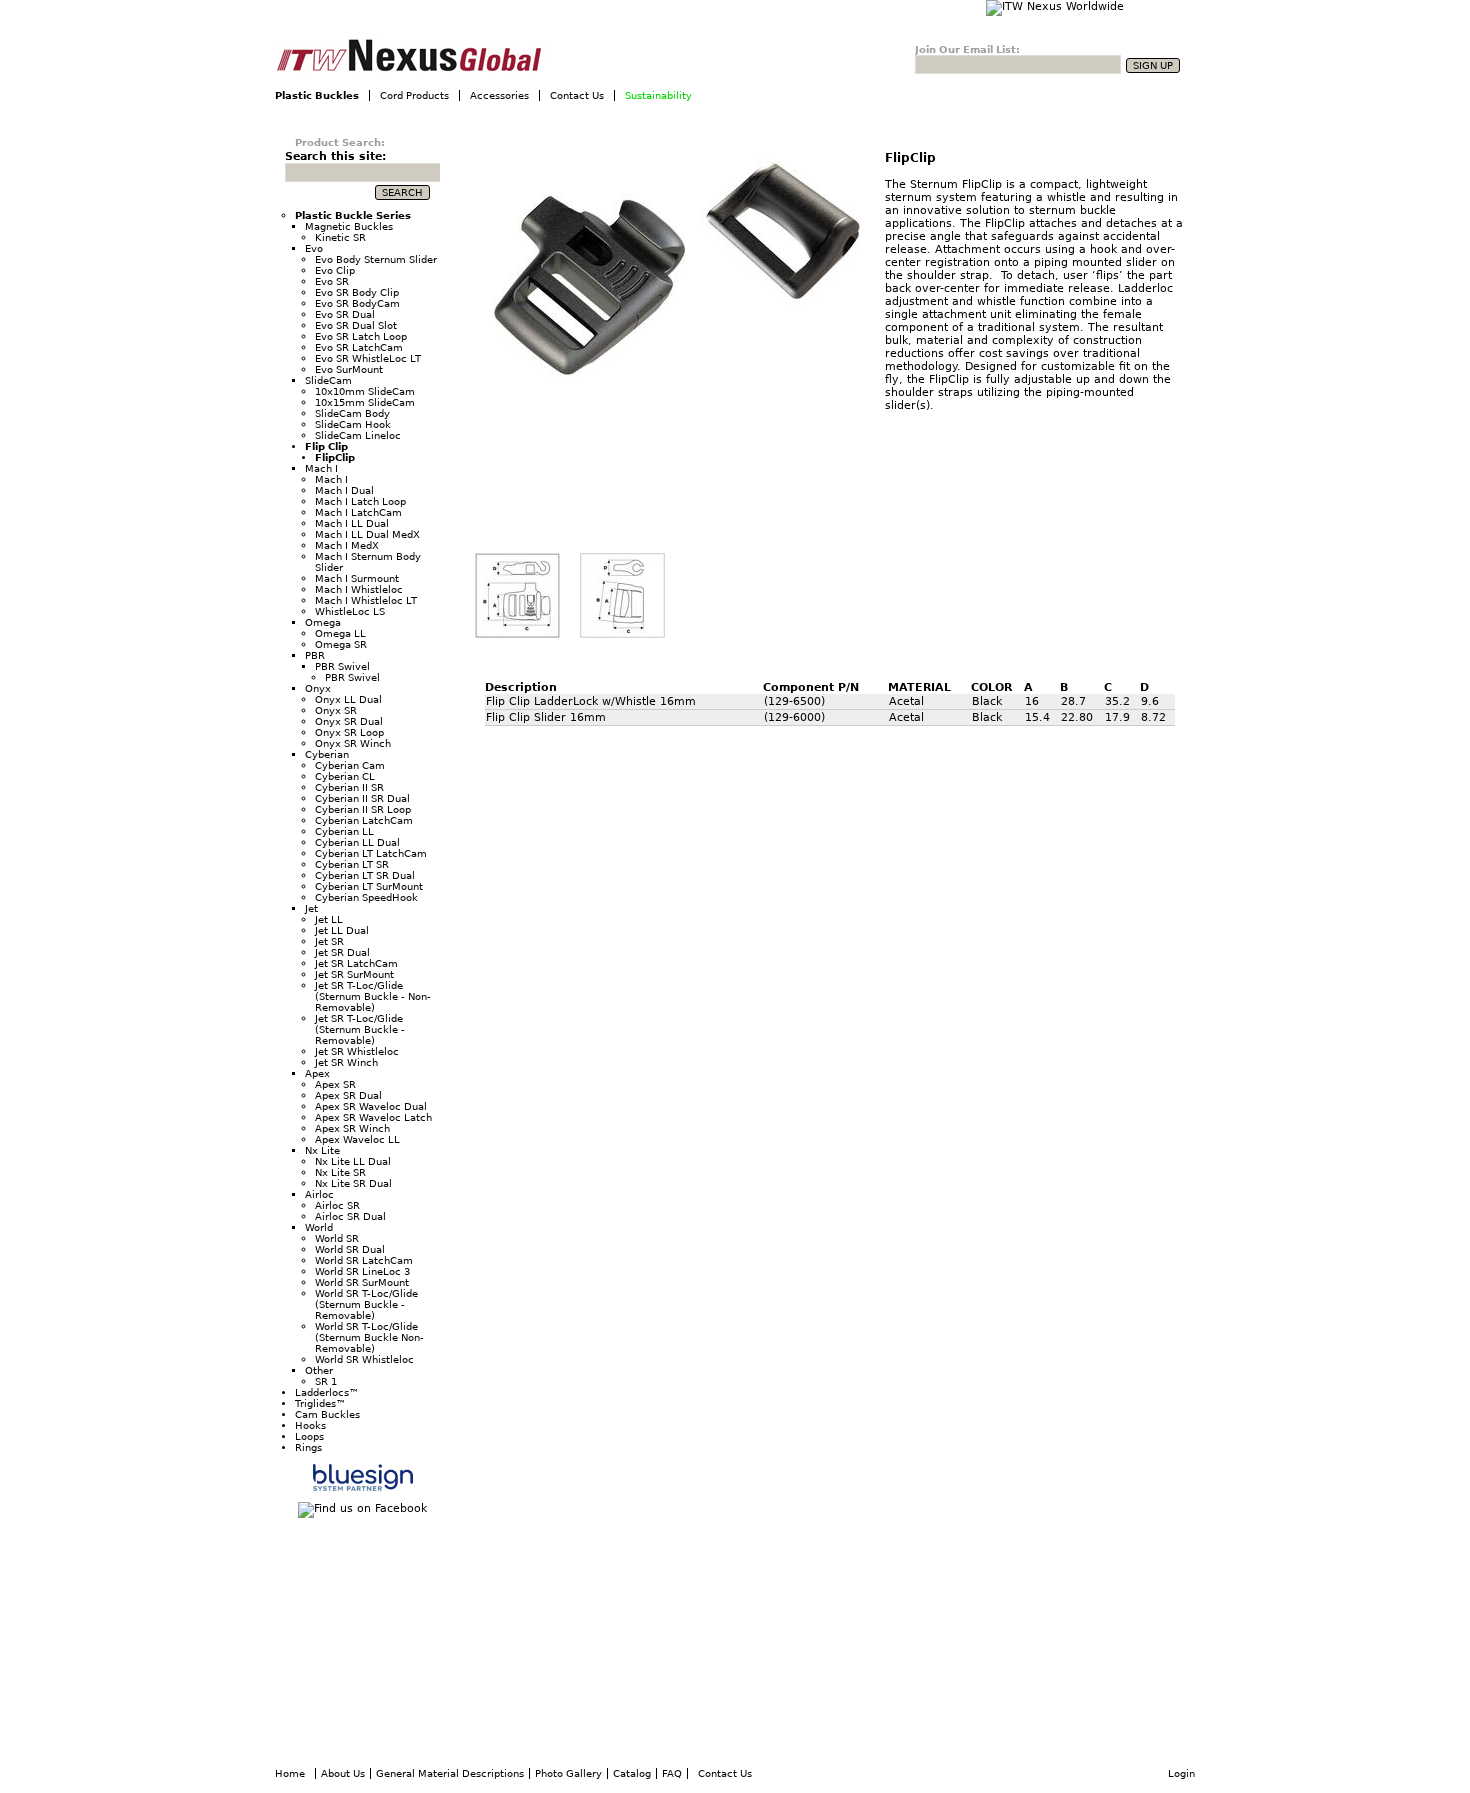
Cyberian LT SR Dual (365, 875)
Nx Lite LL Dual (353, 1161)
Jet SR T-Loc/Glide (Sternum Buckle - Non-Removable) (373, 996)
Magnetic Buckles (349, 226)
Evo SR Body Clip (357, 292)
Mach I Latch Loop (360, 501)
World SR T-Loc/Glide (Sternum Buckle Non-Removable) (369, 1337)
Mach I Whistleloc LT (366, 600)
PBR (315, 655)
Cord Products (414, 95)
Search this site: (335, 156)
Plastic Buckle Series (353, 215)
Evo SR (332, 281)
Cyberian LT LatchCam (371, 853)
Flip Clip (326, 446)
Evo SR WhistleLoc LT (368, 358)
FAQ (672, 1773)
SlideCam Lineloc (358, 435)
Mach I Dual (344, 490)
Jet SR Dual (342, 952)
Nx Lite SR (340, 1172)
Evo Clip (335, 270)
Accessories (499, 95)
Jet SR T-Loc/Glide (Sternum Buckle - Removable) (360, 1029)
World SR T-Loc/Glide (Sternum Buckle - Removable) (366, 1304)
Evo (314, 248)
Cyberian (327, 754)
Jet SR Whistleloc (357, 1051)
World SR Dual (350, 1249)
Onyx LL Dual (348, 699)
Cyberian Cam (350, 765)
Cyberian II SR (349, 787)
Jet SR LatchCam (356, 963)
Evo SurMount (349, 369)
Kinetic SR (340, 237)
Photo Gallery (568, 1773)
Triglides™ (320, 1403)
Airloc (319, 1194)
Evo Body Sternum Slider (376, 259)
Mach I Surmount (357, 578)
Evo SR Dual (345, 314)
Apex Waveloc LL (357, 1139)
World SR (337, 1238)
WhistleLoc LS (350, 611)
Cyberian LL (344, 831)
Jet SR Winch (346, 1062)
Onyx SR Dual (349, 721)
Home (290, 1773)
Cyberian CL (345, 776)
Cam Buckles (327, 1414)
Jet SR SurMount (354, 974)
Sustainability (658, 95)
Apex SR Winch (352, 1128)
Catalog (632, 1773)
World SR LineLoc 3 (362, 1271)
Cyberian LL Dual (357, 842)
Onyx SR (336, 710)
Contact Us (577, 95)
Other (319, 1370)
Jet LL (329, 919)
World (319, 1227)
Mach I (321, 468)
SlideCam (328, 380)
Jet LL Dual (342, 930)
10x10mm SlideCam (365, 391)
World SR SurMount (362, 1282)
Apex (317, 1073)
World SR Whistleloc (364, 1359)
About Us (343, 1773)
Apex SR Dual (348, 1095)
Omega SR (341, 644)
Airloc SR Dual (350, 1216)
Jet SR (329, 941)
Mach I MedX (347, 545)
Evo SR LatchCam (359, 347)
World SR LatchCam (364, 1260)
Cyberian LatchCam (364, 820)
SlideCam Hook (353, 424)
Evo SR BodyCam (357, 303)
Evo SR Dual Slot (356, 325)
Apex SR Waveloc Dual (371, 1106)
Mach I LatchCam (358, 512)
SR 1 (326, 1381)
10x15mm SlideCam (365, 402)
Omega (323, 622)
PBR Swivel (342, 666)
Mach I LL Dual (352, 523)
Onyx (318, 688)
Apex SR (335, 1084)
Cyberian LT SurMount (369, 886)
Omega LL (340, 633)
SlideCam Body (352, 413)
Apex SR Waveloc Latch (373, 1117)
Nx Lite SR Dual (353, 1183)
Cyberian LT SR (352, 864)
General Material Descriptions (450, 1773)
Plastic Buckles (317, 95)
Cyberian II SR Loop (363, 809)
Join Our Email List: (967, 49)
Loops (309, 1436)
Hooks (310, 1425)
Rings (308, 1447)
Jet (311, 908)
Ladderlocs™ (327, 1392)
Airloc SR (337, 1205)
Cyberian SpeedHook (366, 897)
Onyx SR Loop (349, 732)
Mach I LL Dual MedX (367, 534)
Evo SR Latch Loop (361, 336)
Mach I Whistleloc (359, 589)
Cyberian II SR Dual (362, 798)
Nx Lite (322, 1150)
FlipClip (910, 158)
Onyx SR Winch (353, 743)
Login (1181, 1773)
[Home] (458, 55)
